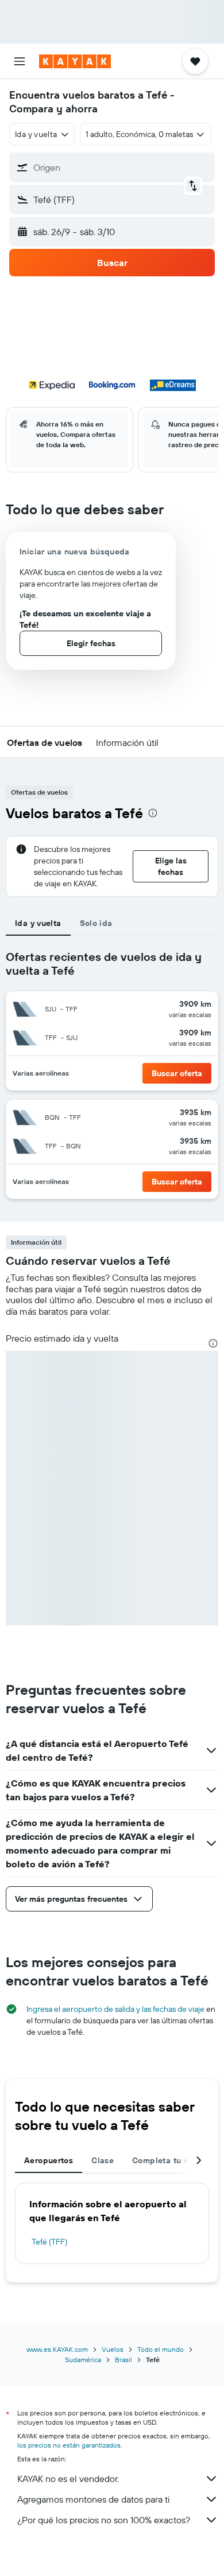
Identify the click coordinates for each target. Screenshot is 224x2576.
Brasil (123, 2360)
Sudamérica (83, 2360)
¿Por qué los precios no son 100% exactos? (104, 2520)
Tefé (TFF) (49, 2242)
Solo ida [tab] (96, 923)
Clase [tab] (103, 2160)
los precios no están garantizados (69, 2445)
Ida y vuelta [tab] (38, 923)
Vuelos (113, 2349)
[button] (20, 61)
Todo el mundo (161, 2349)
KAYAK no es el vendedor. (68, 2479)
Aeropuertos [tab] (49, 2160)
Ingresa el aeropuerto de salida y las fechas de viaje (115, 2009)
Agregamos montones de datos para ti (93, 2499)
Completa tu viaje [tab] (167, 2160)
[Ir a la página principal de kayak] (75, 61)
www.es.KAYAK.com (57, 2349)
